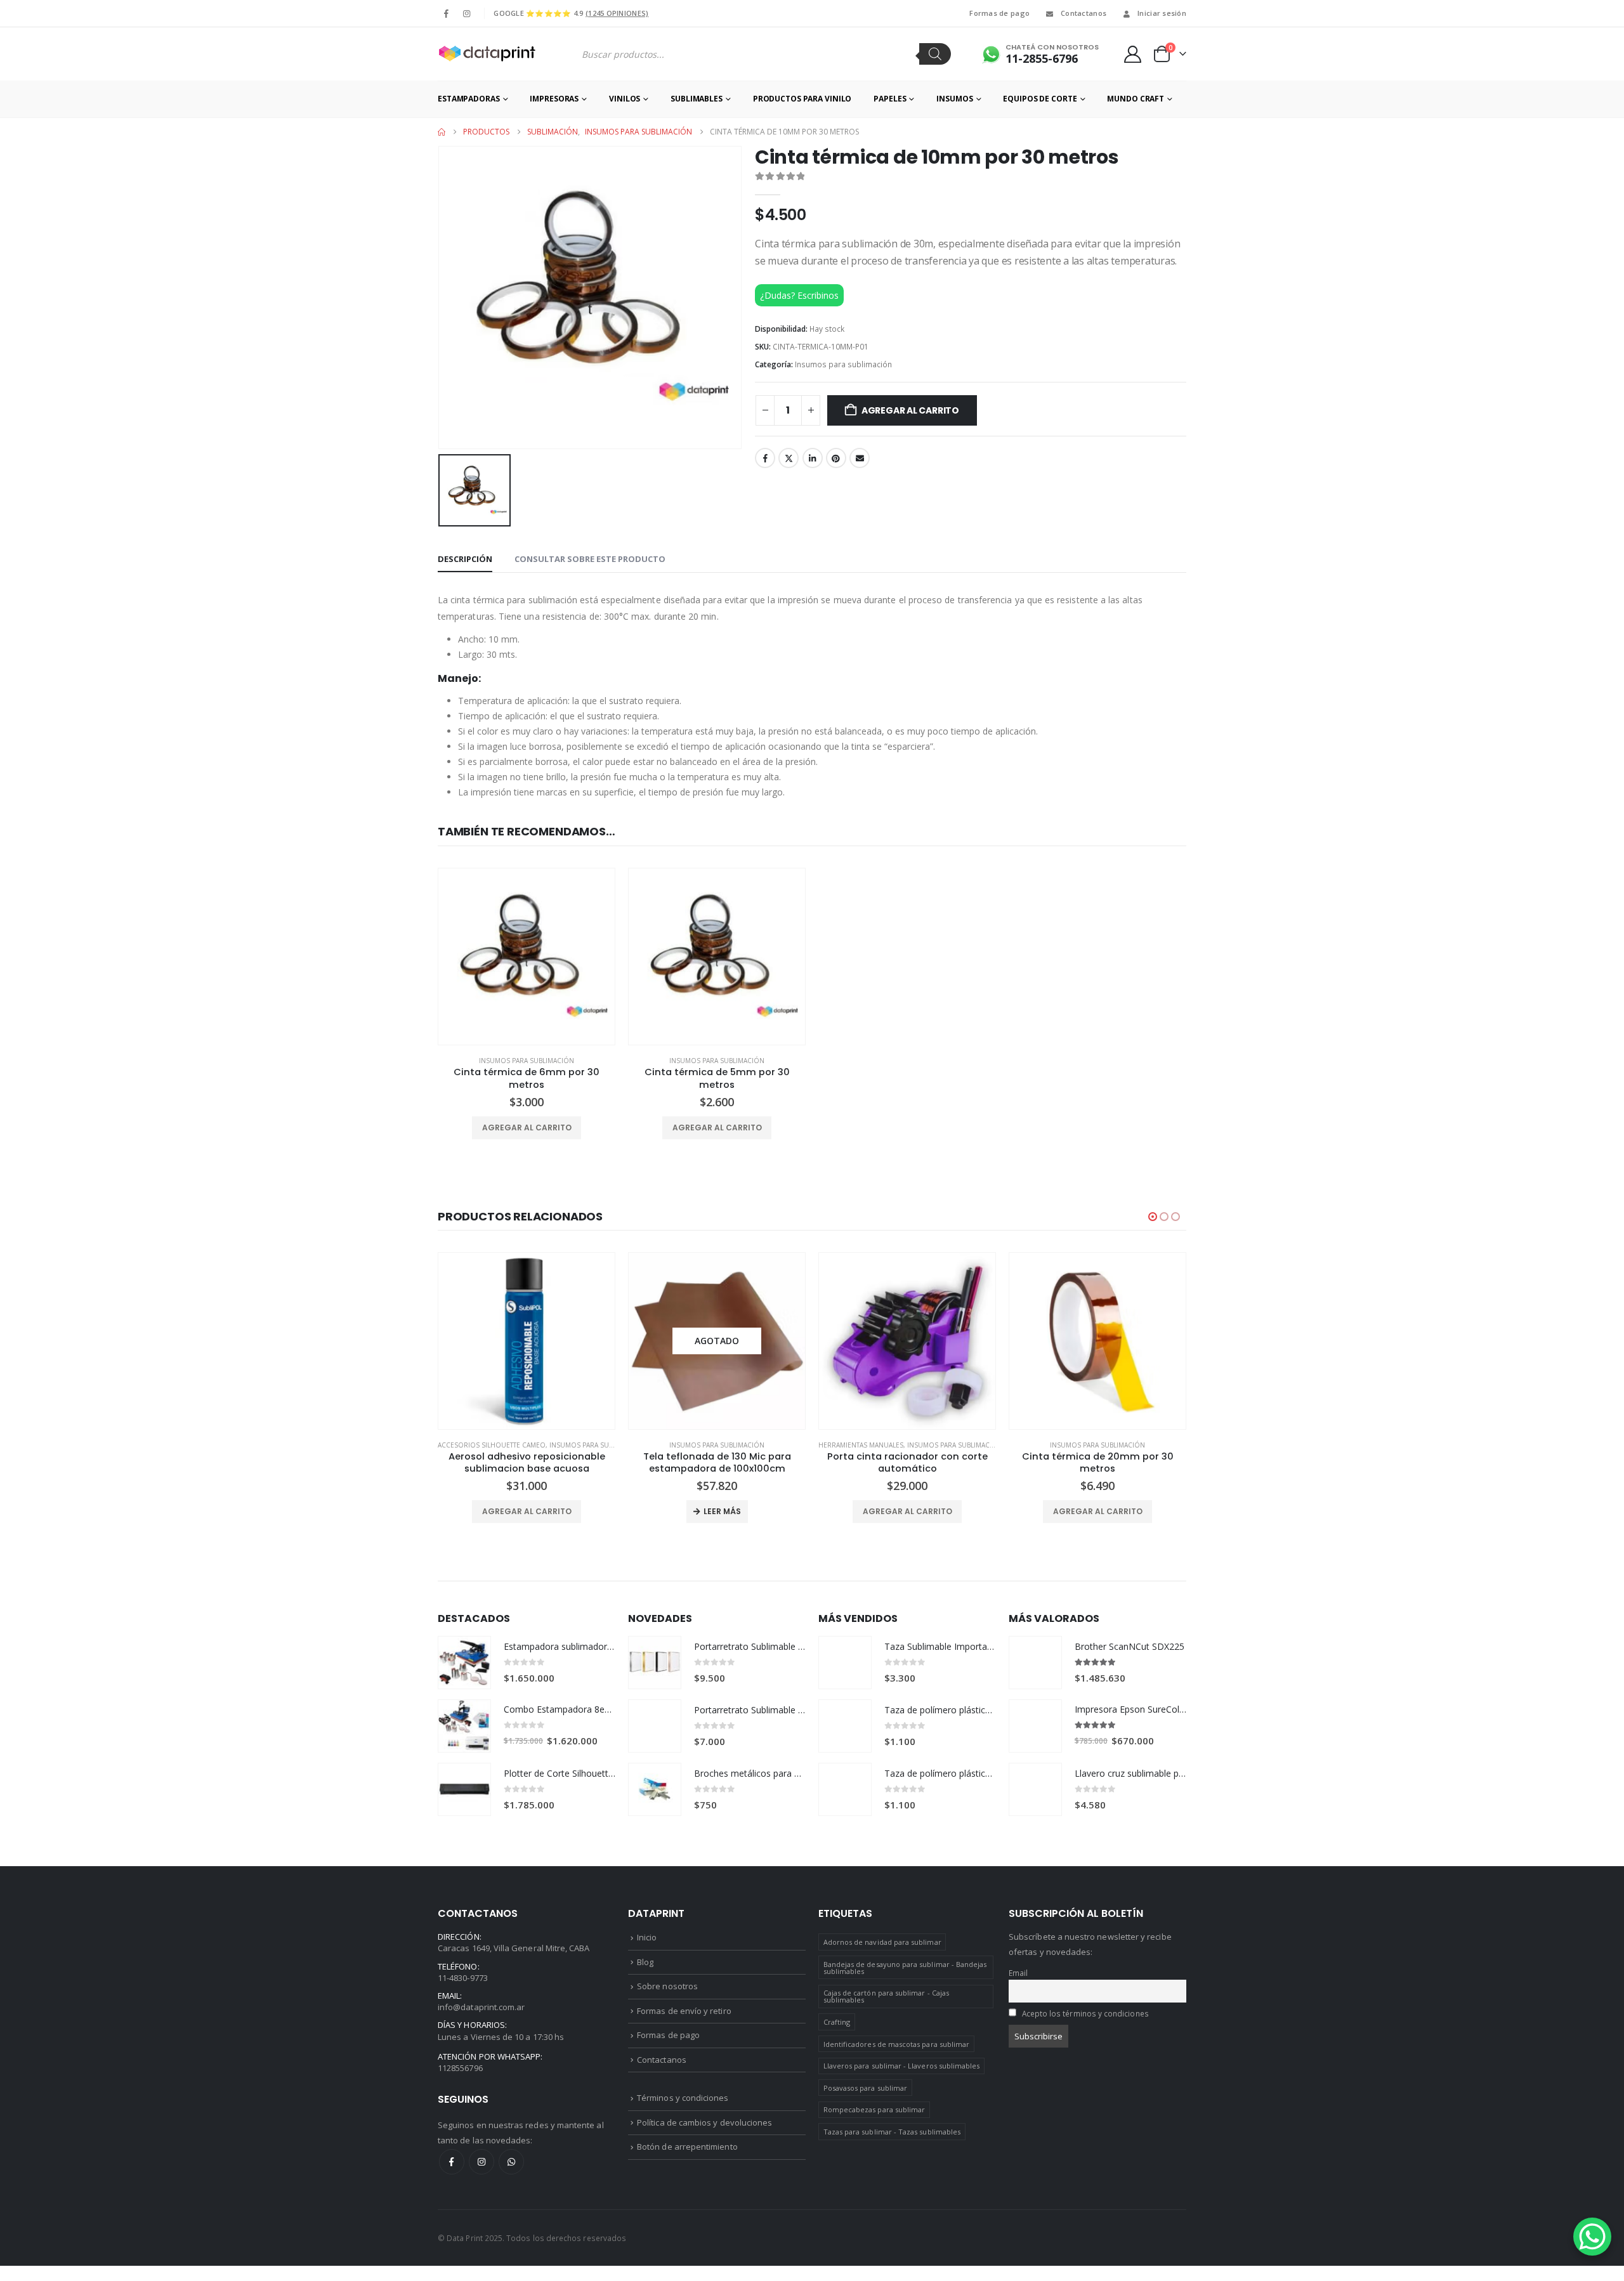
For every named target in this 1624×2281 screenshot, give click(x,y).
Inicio (647, 1937)
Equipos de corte (1040, 99)
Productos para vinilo (802, 99)
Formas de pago (999, 13)
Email (860, 458)
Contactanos (1084, 13)
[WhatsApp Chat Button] (1592, 2237)
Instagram (481, 2162)
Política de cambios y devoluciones (704, 2122)
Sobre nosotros (667, 1986)
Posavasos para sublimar (866, 2088)
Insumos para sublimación (843, 364)
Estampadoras (469, 99)
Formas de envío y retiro (684, 2011)
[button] (1153, 1217)
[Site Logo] (487, 54)
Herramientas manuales (861, 1445)
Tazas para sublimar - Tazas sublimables (892, 2132)
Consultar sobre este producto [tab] (590, 559)
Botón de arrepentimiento (687, 2147)
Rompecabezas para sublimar (874, 2109)
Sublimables (697, 99)
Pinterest (836, 458)
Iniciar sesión (1162, 13)
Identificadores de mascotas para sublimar (897, 2044)
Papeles (890, 99)
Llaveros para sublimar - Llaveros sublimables (902, 2066)
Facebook (765, 458)
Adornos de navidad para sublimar (882, 1942)
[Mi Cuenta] (1133, 54)
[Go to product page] (527, 957)
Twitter (789, 458)
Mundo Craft (1136, 99)
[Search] (935, 54)
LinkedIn (813, 458)
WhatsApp (511, 2162)
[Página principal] (442, 132)
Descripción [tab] (465, 559)
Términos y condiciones (683, 2098)
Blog (645, 1962)
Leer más (722, 1511)
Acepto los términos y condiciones (1085, 2013)
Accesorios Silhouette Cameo (492, 1445)
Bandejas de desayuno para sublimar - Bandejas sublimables (905, 1968)
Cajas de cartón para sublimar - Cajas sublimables (886, 1996)
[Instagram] (466, 13)
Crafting (837, 2022)
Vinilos (625, 99)
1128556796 (460, 2068)
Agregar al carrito (910, 410)
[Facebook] (447, 13)
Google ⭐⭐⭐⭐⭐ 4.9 (571, 13)
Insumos (954, 99)
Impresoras (554, 99)
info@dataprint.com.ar (481, 2007)
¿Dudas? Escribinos (799, 295)
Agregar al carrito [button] (527, 1127)
